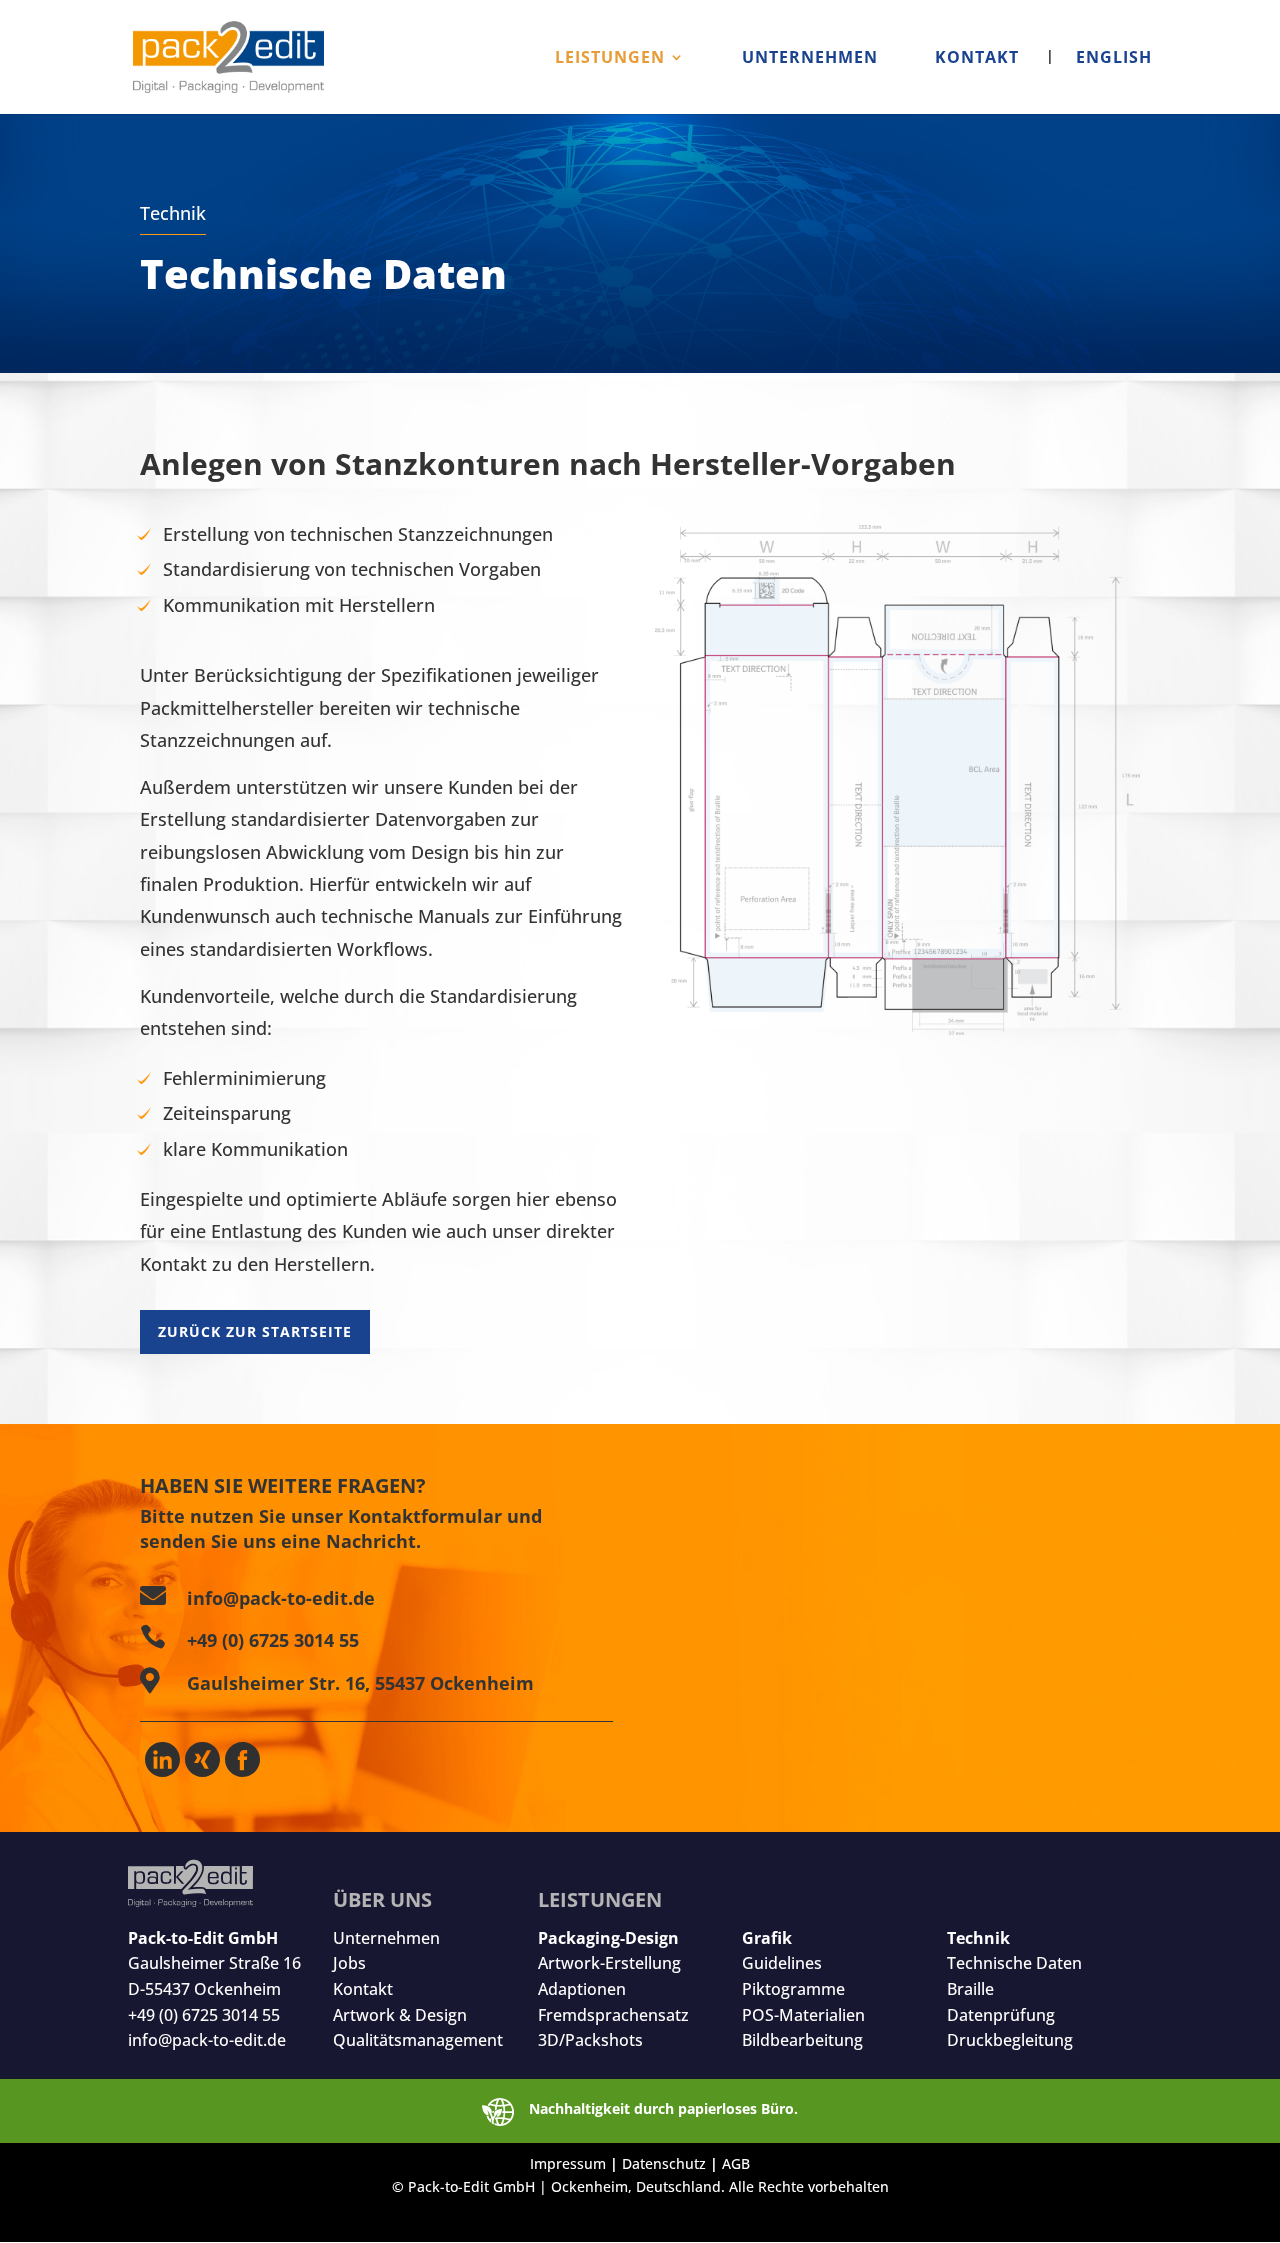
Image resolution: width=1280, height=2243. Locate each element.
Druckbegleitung (1010, 2040)
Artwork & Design (400, 2015)
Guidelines (782, 1963)
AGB (736, 2163)
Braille (970, 1989)
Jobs (349, 1963)
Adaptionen (582, 1989)
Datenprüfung (1001, 2015)
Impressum (568, 2163)
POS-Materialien (803, 2015)
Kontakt (363, 1989)
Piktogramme (793, 1989)
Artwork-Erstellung (609, 1963)
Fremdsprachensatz (613, 2015)
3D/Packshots (590, 2040)
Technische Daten (1014, 1963)
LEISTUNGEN (610, 59)
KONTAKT (977, 59)
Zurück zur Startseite (255, 1331)
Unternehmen (386, 1938)
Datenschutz (664, 2163)
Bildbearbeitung (802, 2040)
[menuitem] (1099, 82)
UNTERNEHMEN (810, 59)
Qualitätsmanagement (418, 2040)
